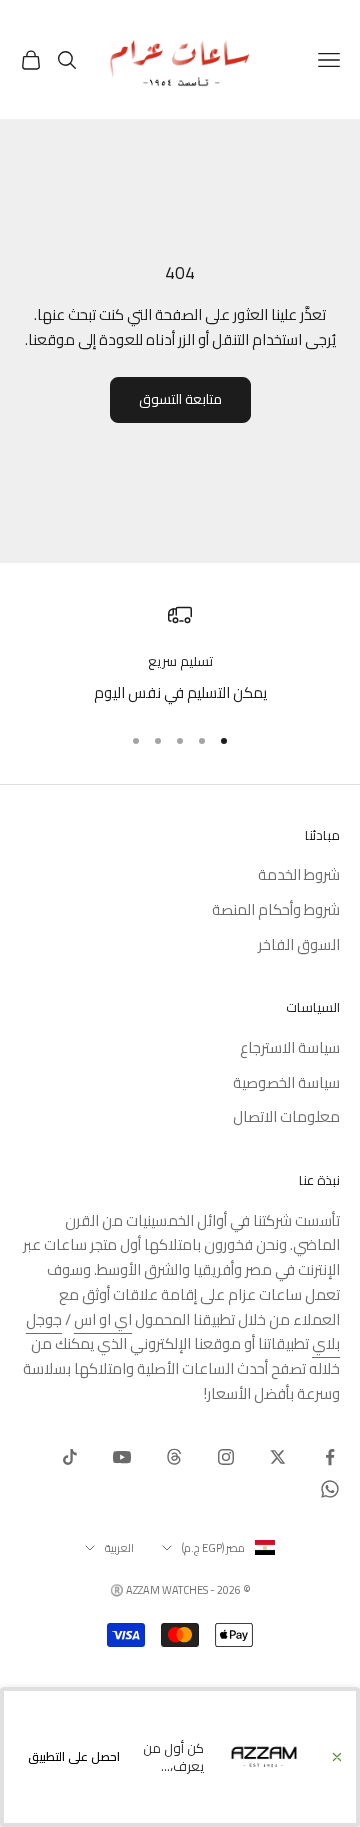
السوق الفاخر (299, 944)
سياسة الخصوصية (286, 1082)
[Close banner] (337, 1757)
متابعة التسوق (180, 399)
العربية (119, 1548)
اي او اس (103, 1319)
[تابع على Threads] (174, 1457)
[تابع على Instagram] (226, 1457)
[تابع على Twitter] (278, 1457)
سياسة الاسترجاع (290, 1047)
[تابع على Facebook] (330, 1457)
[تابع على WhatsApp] (330, 1489)
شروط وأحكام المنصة (276, 909)
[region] (180, 654)
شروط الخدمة (299, 874)
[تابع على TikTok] (70, 1457)
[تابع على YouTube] (122, 1457)
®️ (117, 1590)
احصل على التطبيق (74, 1756)
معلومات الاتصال (286, 1116)
